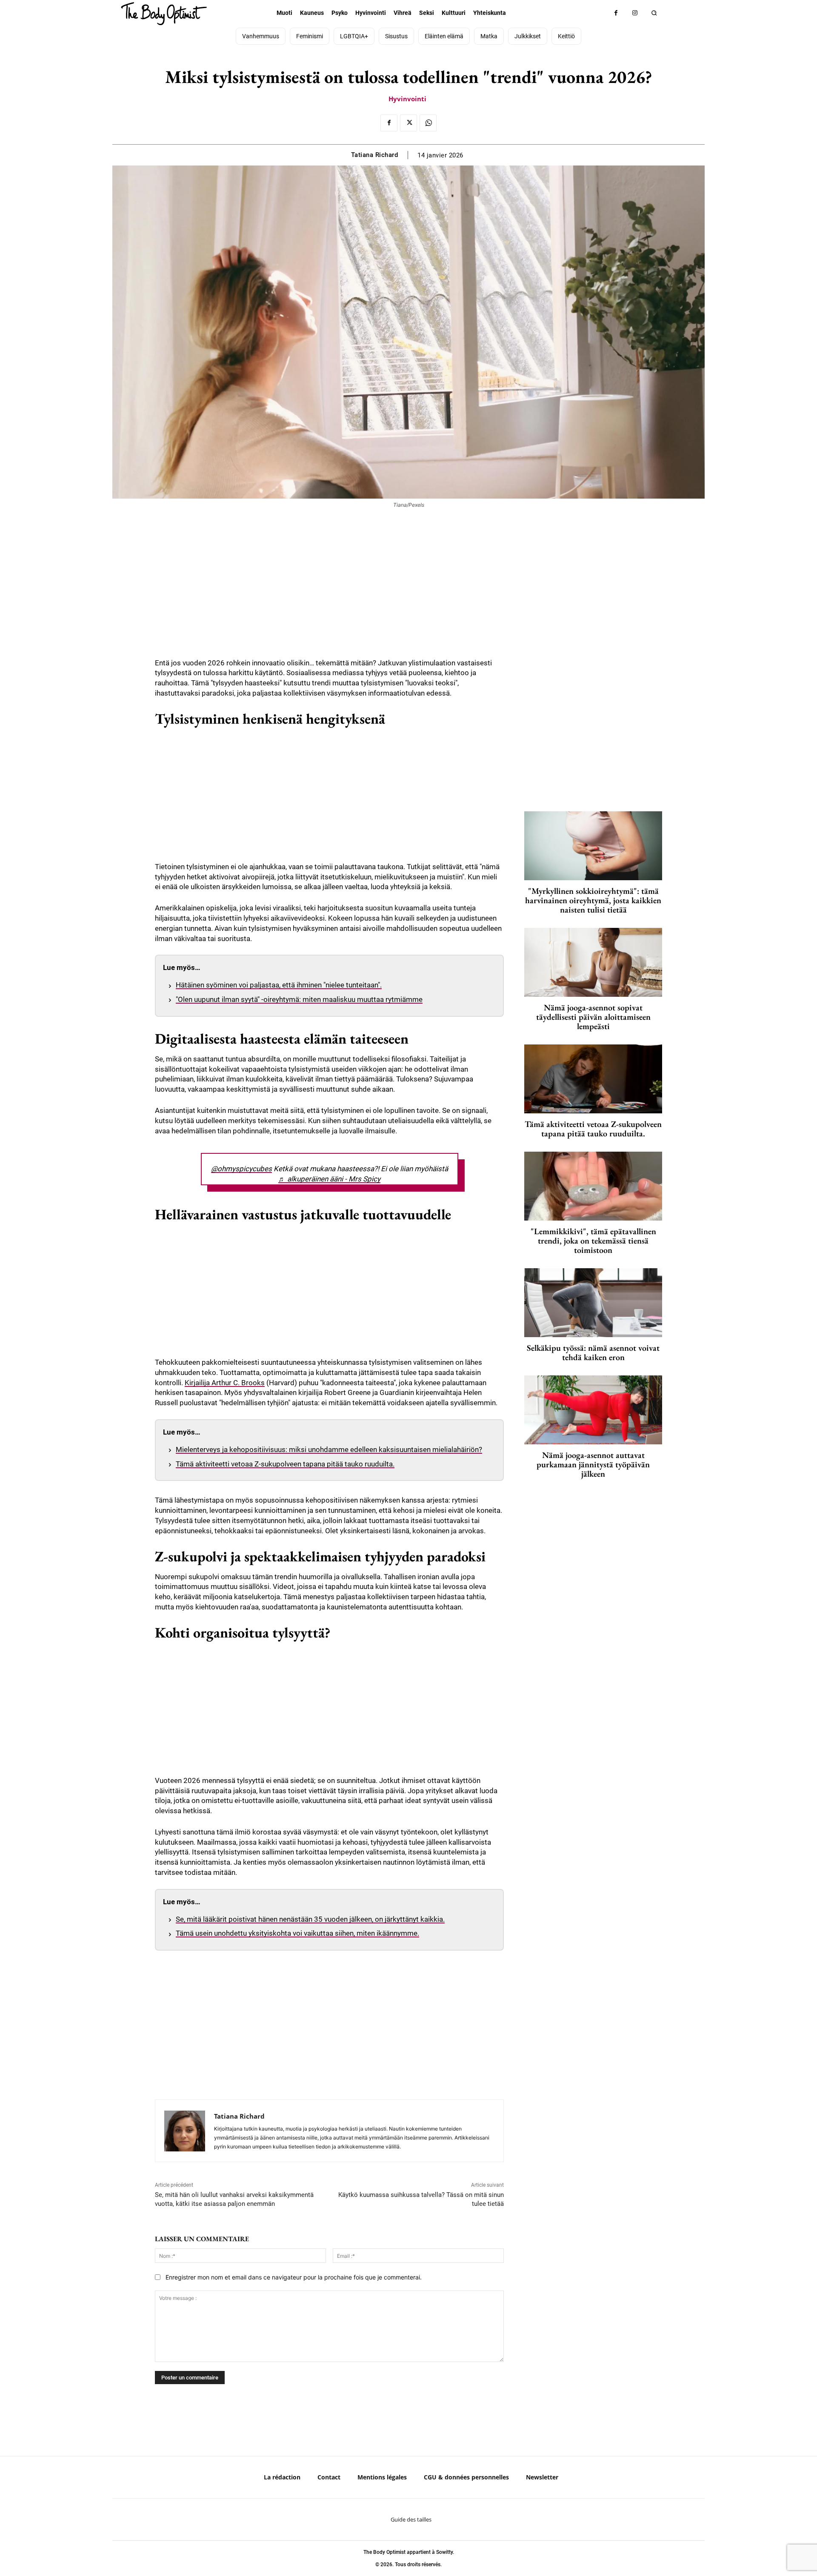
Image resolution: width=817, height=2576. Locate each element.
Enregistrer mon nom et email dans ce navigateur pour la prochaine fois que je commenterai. (294, 2277)
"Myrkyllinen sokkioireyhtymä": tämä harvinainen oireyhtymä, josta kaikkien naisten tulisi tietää (593, 900)
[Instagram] (635, 13)
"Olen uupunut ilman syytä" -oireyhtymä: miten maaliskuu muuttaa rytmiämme (299, 999)
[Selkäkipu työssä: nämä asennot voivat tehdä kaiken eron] (593, 1303)
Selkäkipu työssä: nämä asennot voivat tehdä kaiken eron (593, 1352)
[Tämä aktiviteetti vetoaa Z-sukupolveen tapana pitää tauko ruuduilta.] (593, 1079)
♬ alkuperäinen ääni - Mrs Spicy (329, 1179)
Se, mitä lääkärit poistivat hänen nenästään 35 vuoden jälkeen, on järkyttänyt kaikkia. (310, 1919)
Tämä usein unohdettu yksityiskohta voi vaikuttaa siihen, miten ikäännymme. (297, 1933)
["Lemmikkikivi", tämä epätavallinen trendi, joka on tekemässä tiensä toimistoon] (593, 1186)
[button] (654, 13)
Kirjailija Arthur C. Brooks (225, 1383)
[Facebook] (616, 13)
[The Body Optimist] (164, 14)
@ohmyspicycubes (241, 1169)
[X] (408, 123)
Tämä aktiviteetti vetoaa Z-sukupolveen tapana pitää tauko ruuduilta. (285, 1464)
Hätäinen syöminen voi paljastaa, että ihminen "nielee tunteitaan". (279, 985)
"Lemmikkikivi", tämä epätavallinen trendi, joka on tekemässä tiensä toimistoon (593, 1241)
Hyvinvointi (407, 99)
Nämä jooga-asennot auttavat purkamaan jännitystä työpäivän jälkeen (593, 1464)
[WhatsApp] (428, 123)
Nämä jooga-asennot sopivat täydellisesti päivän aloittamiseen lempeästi (593, 1017)
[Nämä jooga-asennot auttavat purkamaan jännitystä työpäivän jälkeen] (593, 1410)
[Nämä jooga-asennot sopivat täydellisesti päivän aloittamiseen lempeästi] (593, 962)
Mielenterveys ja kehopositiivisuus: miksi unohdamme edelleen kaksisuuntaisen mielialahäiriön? (329, 1449)
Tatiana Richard (375, 155)
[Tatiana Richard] (185, 2131)
